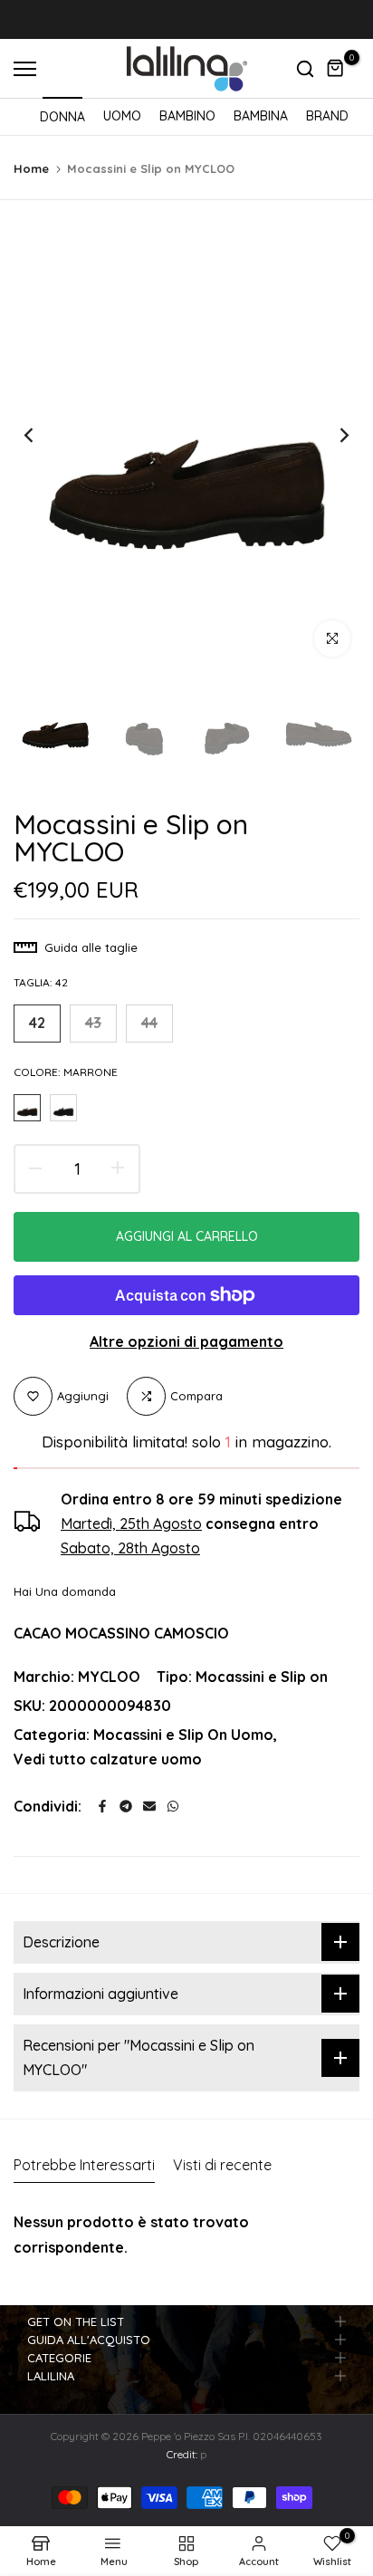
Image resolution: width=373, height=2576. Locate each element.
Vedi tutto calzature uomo (108, 1759)
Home (31, 168)
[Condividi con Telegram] (126, 1806)
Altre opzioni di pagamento (186, 1341)
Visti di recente (222, 2165)
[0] (336, 69)
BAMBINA (261, 116)
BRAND (327, 116)
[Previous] (41, 435)
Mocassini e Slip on (262, 1677)
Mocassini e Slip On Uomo (183, 1735)
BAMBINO (187, 116)
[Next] (332, 435)
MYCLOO (109, 1677)
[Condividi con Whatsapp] (173, 1806)
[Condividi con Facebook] (102, 1806)
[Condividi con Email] (149, 1806)
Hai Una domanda (65, 1591)
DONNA (62, 117)
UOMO (122, 116)
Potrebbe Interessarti (84, 2165)
